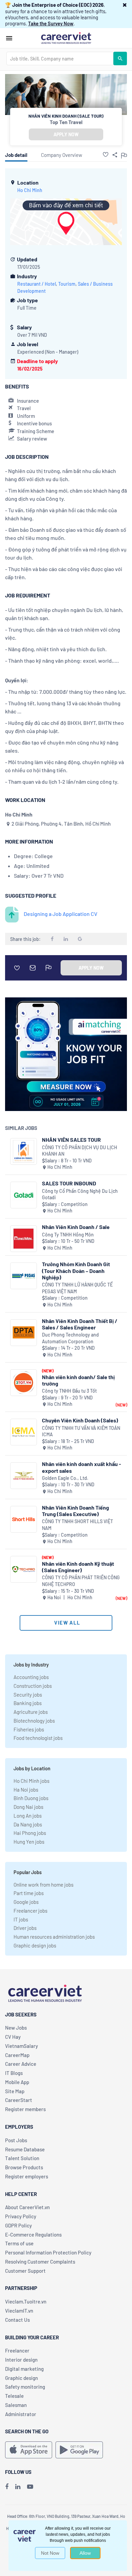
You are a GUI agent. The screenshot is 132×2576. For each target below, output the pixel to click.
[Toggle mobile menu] (9, 38)
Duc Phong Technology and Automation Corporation (70, 1338)
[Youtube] (30, 2486)
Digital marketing (24, 2369)
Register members (25, 2109)
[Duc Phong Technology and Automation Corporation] (24, 1333)
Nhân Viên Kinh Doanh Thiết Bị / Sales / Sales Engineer (80, 1324)
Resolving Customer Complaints (40, 2262)
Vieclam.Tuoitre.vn (26, 2301)
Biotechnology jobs (34, 1721)
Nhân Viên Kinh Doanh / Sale (76, 1227)
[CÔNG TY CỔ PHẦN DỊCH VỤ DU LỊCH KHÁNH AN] (24, 1151)
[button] (125, 5)
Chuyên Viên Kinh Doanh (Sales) (80, 1420)
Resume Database (25, 2149)
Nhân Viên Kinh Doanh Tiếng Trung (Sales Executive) (75, 1511)
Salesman (16, 2405)
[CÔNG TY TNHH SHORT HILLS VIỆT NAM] (24, 1519)
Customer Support (25, 2271)
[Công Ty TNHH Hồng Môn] (24, 1239)
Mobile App (17, 2082)
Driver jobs (25, 1928)
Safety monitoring (25, 2387)
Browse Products (24, 2167)
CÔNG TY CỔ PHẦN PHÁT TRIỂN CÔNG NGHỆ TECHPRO (81, 1581)
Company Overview (62, 155)
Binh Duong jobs (31, 1798)
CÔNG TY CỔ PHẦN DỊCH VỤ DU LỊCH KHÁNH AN (80, 1151)
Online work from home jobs (43, 1885)
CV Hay (13, 2037)
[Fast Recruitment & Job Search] (66, 38)
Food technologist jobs (38, 1738)
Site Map (15, 2091)
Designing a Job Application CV (61, 914)
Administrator (21, 2414)
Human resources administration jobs (54, 1937)
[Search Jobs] (120, 58)
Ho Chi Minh (30, 190)
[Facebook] (7, 2486)
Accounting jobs (31, 1677)
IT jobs (21, 1919)
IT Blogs (14, 2073)
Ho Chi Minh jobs (31, 1781)
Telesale (14, 2396)
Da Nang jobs (28, 1824)
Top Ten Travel (66, 122)
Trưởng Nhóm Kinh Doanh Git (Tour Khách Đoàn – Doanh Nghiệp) (76, 1270)
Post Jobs (16, 2140)
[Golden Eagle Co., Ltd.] (24, 1476)
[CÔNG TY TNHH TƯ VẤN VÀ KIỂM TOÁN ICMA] (24, 1432)
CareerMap (17, 2055)
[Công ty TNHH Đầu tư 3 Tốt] (24, 1383)
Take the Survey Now (51, 23)
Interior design (21, 2360)
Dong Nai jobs (28, 1807)
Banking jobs (28, 1703)
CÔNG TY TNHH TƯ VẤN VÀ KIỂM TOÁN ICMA (81, 1431)
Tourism (67, 284)
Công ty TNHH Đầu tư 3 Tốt (69, 1391)
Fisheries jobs (29, 1729)
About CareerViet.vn (27, 2207)
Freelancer (17, 2350)
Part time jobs (29, 1893)
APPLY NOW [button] (66, 134)
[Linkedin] (18, 2486)
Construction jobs (33, 1686)
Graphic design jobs (35, 1945)
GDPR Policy (18, 2225)
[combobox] (60, 58)
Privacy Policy (21, 2216)
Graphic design (21, 2378)
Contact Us (17, 2320)
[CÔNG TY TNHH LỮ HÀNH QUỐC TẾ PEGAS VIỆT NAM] (24, 1276)
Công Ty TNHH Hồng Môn (68, 1235)
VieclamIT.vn (19, 2311)
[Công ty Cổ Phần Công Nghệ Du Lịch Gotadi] (24, 1195)
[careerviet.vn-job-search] (29, 2450)
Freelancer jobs (30, 1911)
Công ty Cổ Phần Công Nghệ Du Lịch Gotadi (80, 1194)
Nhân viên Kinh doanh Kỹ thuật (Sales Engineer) (78, 1567)
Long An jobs (28, 1816)
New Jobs (16, 2028)
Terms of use (19, 2243)
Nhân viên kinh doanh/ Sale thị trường (78, 1380)
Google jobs (26, 1902)
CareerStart (19, 2100)
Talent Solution (22, 2158)
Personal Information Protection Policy (48, 2252)
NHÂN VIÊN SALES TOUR (71, 1140)
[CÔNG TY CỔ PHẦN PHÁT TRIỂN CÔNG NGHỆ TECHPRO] (24, 1569)
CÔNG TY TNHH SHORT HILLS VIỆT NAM (78, 1525)
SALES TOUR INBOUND (69, 1183)
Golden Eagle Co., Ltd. (65, 1478)
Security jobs (28, 1695)
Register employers (27, 2176)
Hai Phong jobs (30, 1833)
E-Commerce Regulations (33, 2235)
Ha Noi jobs (26, 1790)
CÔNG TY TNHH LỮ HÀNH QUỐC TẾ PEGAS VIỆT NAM (77, 1288)
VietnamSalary (21, 2046)
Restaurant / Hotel (37, 284)
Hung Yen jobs (29, 1842)
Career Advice (21, 2064)
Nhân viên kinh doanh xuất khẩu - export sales (82, 1467)
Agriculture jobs (31, 1712)
